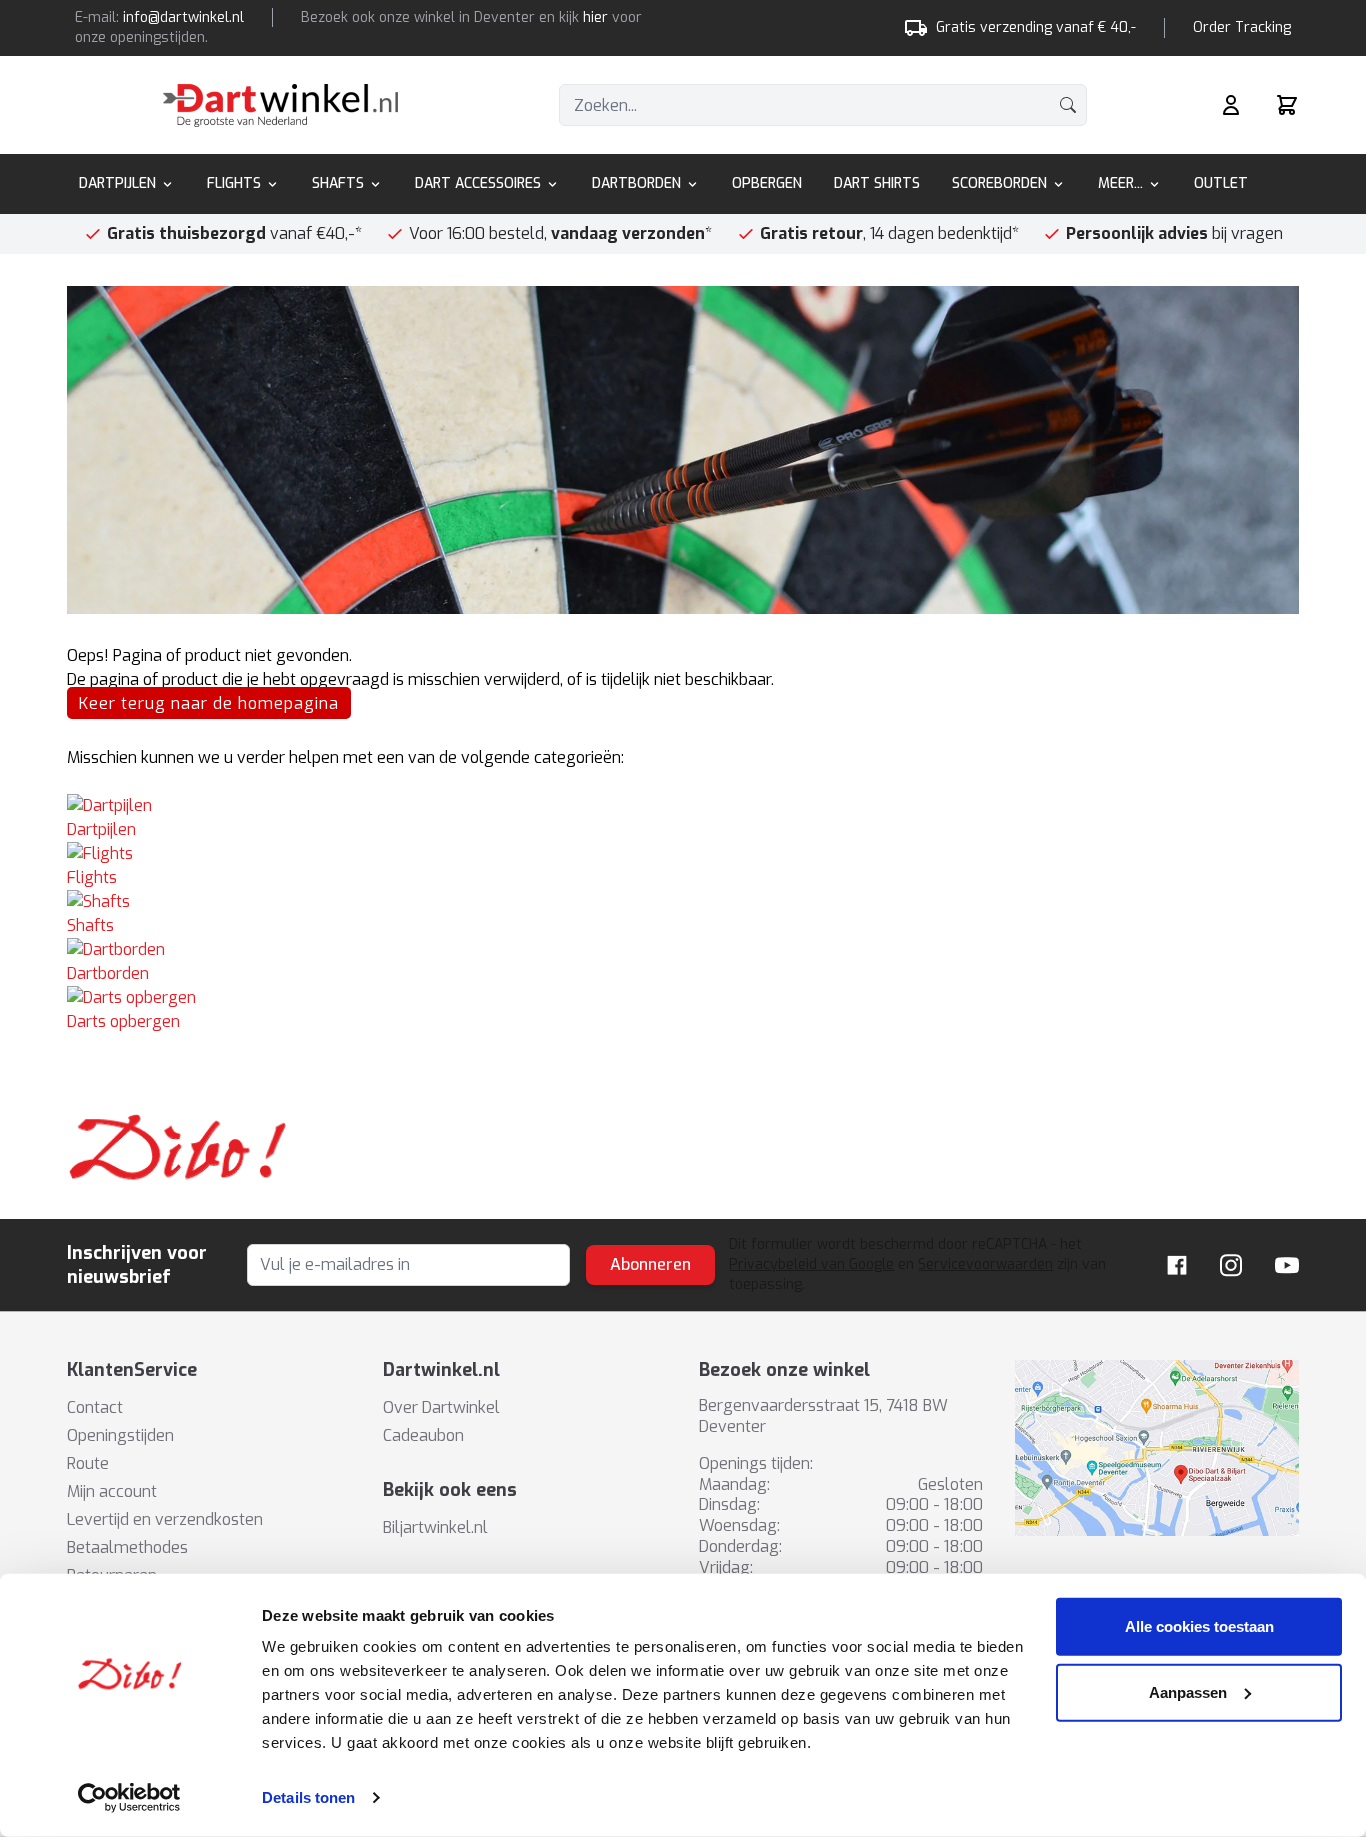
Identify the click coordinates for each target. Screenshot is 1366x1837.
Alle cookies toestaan (1199, 1626)
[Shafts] (683, 902)
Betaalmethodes (127, 1547)
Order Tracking (1242, 27)
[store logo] (280, 105)
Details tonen (308, 1797)
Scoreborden (999, 183)
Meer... (1120, 183)
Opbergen (767, 183)
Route (88, 1463)
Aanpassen (1188, 1691)
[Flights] (683, 854)
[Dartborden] (683, 950)
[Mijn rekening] (1231, 105)
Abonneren (650, 1264)
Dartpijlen (117, 183)
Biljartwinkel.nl (435, 1527)
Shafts (338, 183)
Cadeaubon (423, 1435)
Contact (95, 1407)
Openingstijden (120, 1435)
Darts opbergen (123, 1021)
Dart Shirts (877, 183)
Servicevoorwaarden (985, 1264)
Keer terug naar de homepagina (209, 703)
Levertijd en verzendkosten (165, 1519)
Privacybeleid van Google (811, 1264)
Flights (234, 183)
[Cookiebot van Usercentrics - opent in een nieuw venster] (129, 1798)
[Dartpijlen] (683, 806)
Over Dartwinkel (441, 1407)
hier (595, 17)
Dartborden (636, 183)
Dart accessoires (478, 183)
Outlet (1221, 183)
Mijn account (112, 1491)
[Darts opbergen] (683, 998)
